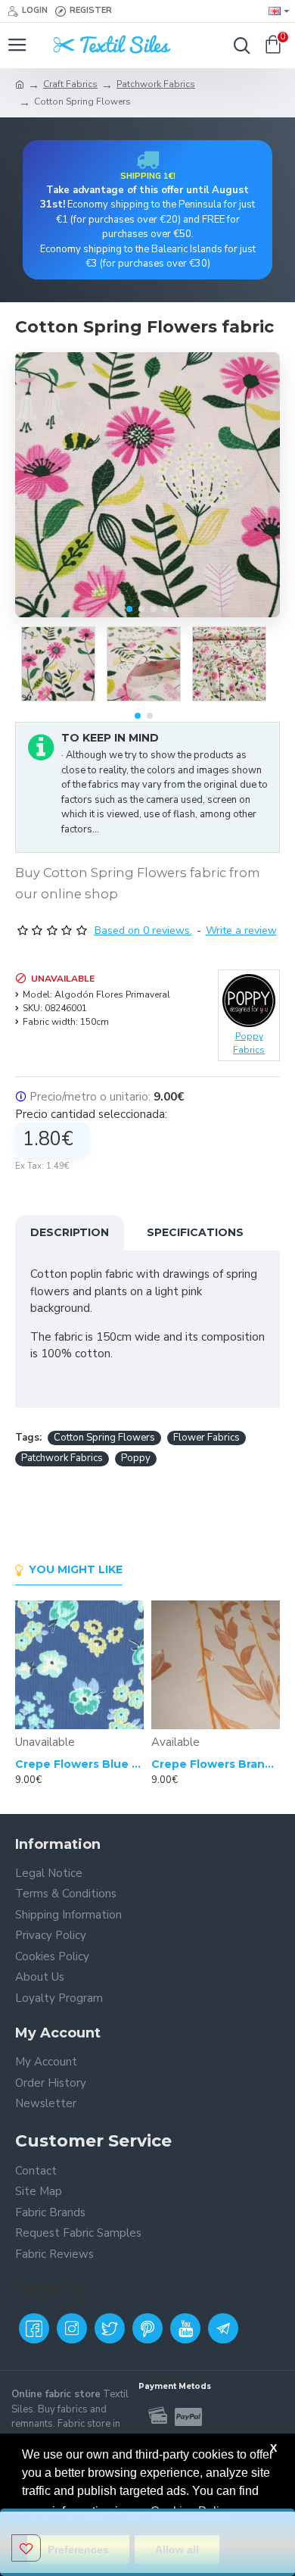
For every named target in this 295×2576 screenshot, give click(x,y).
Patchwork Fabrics (156, 84)
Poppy (136, 1458)
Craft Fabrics (70, 84)
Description (70, 1232)
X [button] (273, 2448)
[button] (129, 609)
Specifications (195, 1232)
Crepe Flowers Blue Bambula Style (79, 1764)
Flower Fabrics (206, 1438)
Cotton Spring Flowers (104, 1438)
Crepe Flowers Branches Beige (216, 1764)
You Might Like (76, 1570)
